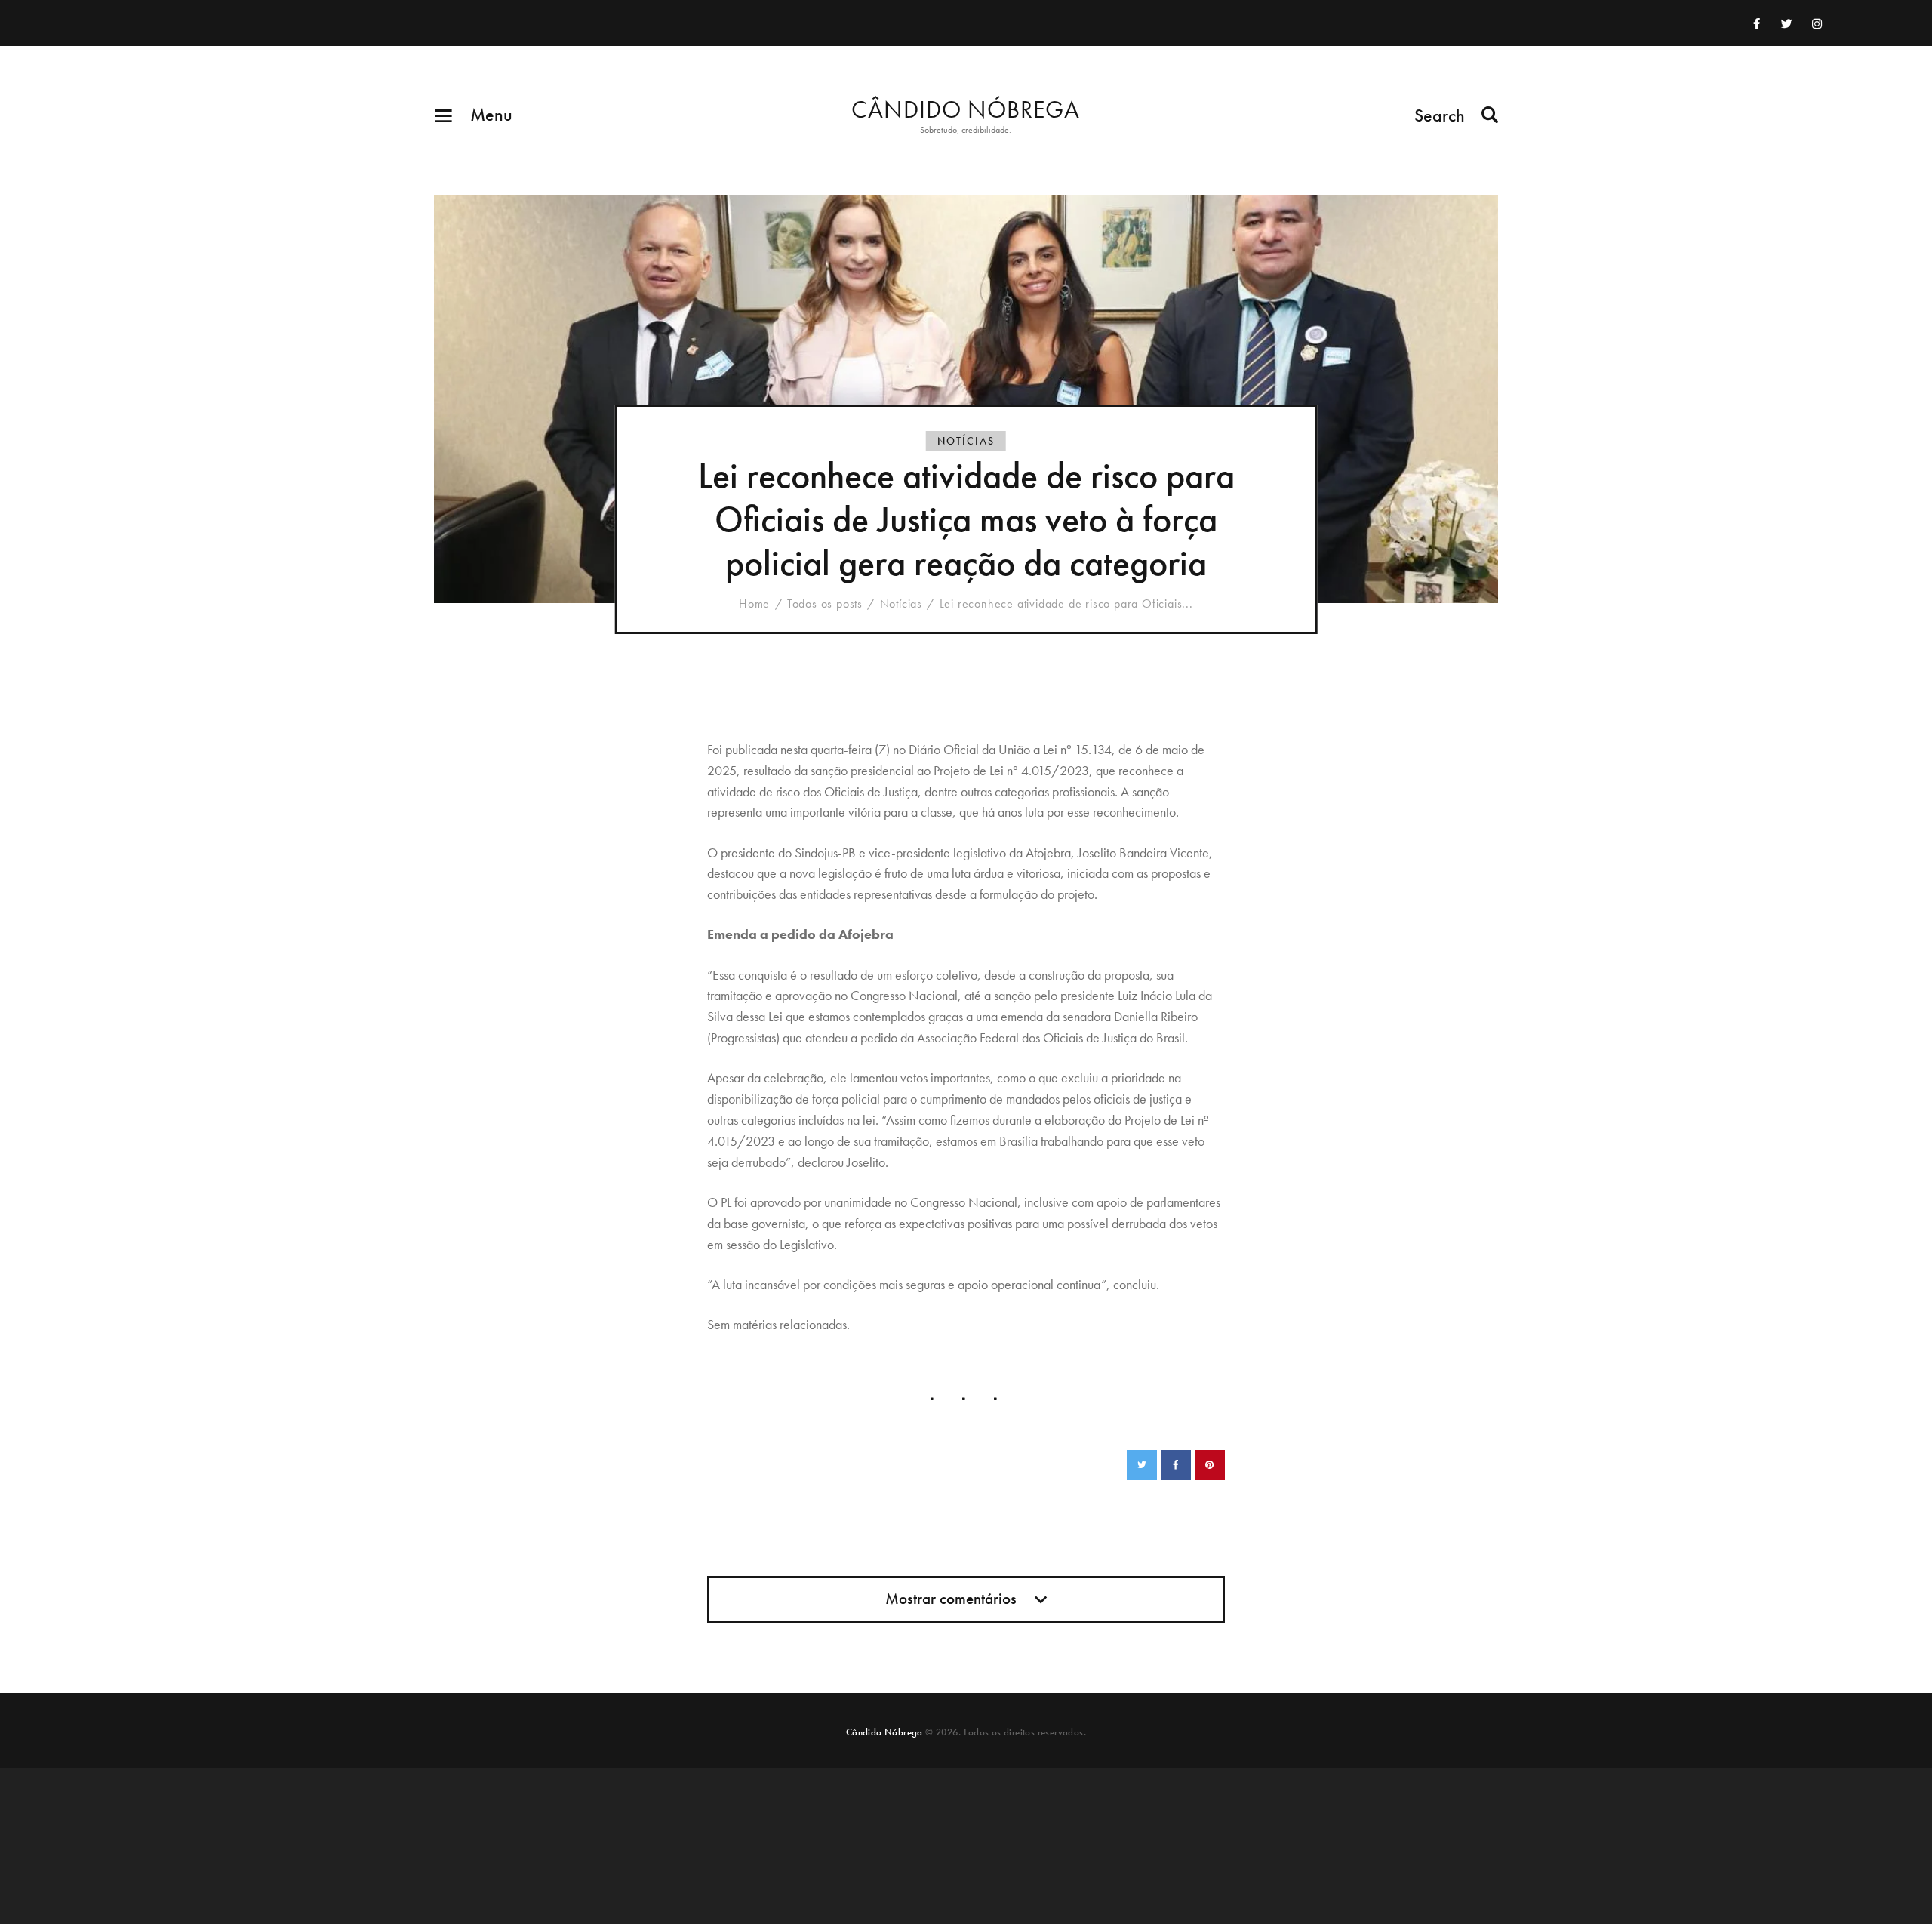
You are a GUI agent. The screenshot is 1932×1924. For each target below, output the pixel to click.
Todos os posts (825, 603)
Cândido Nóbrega (884, 1732)
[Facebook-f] (1757, 23)
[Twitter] (1787, 23)
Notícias (966, 441)
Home (754, 604)
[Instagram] (1817, 23)
